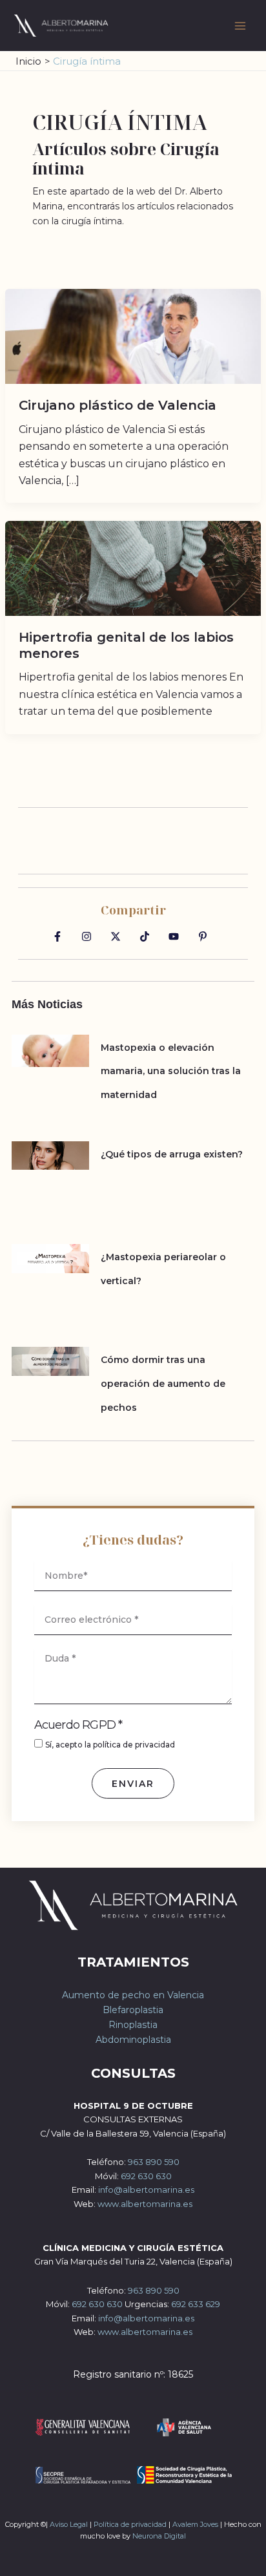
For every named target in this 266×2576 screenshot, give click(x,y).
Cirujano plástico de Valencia (118, 405)
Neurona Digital (159, 2536)
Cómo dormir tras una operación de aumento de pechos (163, 1383)
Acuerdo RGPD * (78, 1725)
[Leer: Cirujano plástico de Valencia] (133, 335)
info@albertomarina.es (146, 2190)
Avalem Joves (195, 2524)
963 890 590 (154, 2162)
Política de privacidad (130, 2524)
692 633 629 (196, 2304)
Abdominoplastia (133, 2040)
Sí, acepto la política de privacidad (110, 1745)
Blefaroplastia (133, 2010)
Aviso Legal (69, 2524)
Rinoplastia (133, 2025)
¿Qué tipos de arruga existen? (172, 1154)
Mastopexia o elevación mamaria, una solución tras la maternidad (171, 1071)
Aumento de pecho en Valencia (133, 1995)
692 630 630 (146, 2176)
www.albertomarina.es (145, 2204)
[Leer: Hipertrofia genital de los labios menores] (133, 567)
